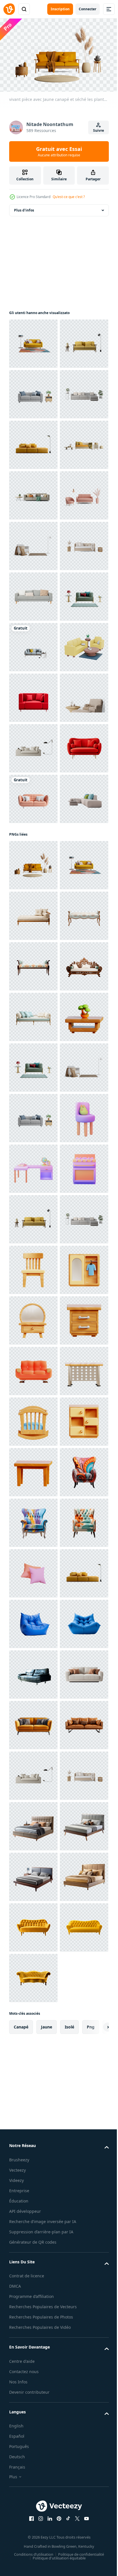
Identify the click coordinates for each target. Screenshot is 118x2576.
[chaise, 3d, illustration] (33, 2178)
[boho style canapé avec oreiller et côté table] (33, 796)
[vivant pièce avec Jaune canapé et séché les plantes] (33, 1368)
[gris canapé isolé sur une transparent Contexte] (33, 847)
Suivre (99, 130)
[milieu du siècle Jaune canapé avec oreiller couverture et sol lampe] (33, 341)
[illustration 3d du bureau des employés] (33, 2431)
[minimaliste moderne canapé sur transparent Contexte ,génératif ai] (33, 1049)
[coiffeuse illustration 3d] (33, 2279)
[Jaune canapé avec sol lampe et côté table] (33, 392)
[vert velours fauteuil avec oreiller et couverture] (33, 897)
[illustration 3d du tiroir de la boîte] (33, 2532)
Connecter (87, 9)
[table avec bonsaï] (33, 1723)
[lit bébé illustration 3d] (33, 2481)
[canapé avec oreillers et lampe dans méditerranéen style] (33, 1150)
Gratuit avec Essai (59, 151)
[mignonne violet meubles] (33, 1925)
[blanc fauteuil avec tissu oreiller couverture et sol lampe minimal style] (33, 746)
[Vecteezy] (9, 9)
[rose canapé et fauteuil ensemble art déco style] (33, 695)
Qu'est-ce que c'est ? (69, 197)
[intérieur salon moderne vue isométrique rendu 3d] (33, 999)
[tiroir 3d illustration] (33, 2330)
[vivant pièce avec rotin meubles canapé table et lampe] (33, 594)
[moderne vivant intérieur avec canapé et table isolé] (33, 442)
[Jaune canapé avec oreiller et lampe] (33, 543)
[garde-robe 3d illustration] (33, 2228)
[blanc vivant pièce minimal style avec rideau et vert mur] (33, 645)
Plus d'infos (24, 208)
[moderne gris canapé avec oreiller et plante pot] (33, 493)
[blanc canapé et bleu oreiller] (33, 1302)
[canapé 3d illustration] (33, 2380)
